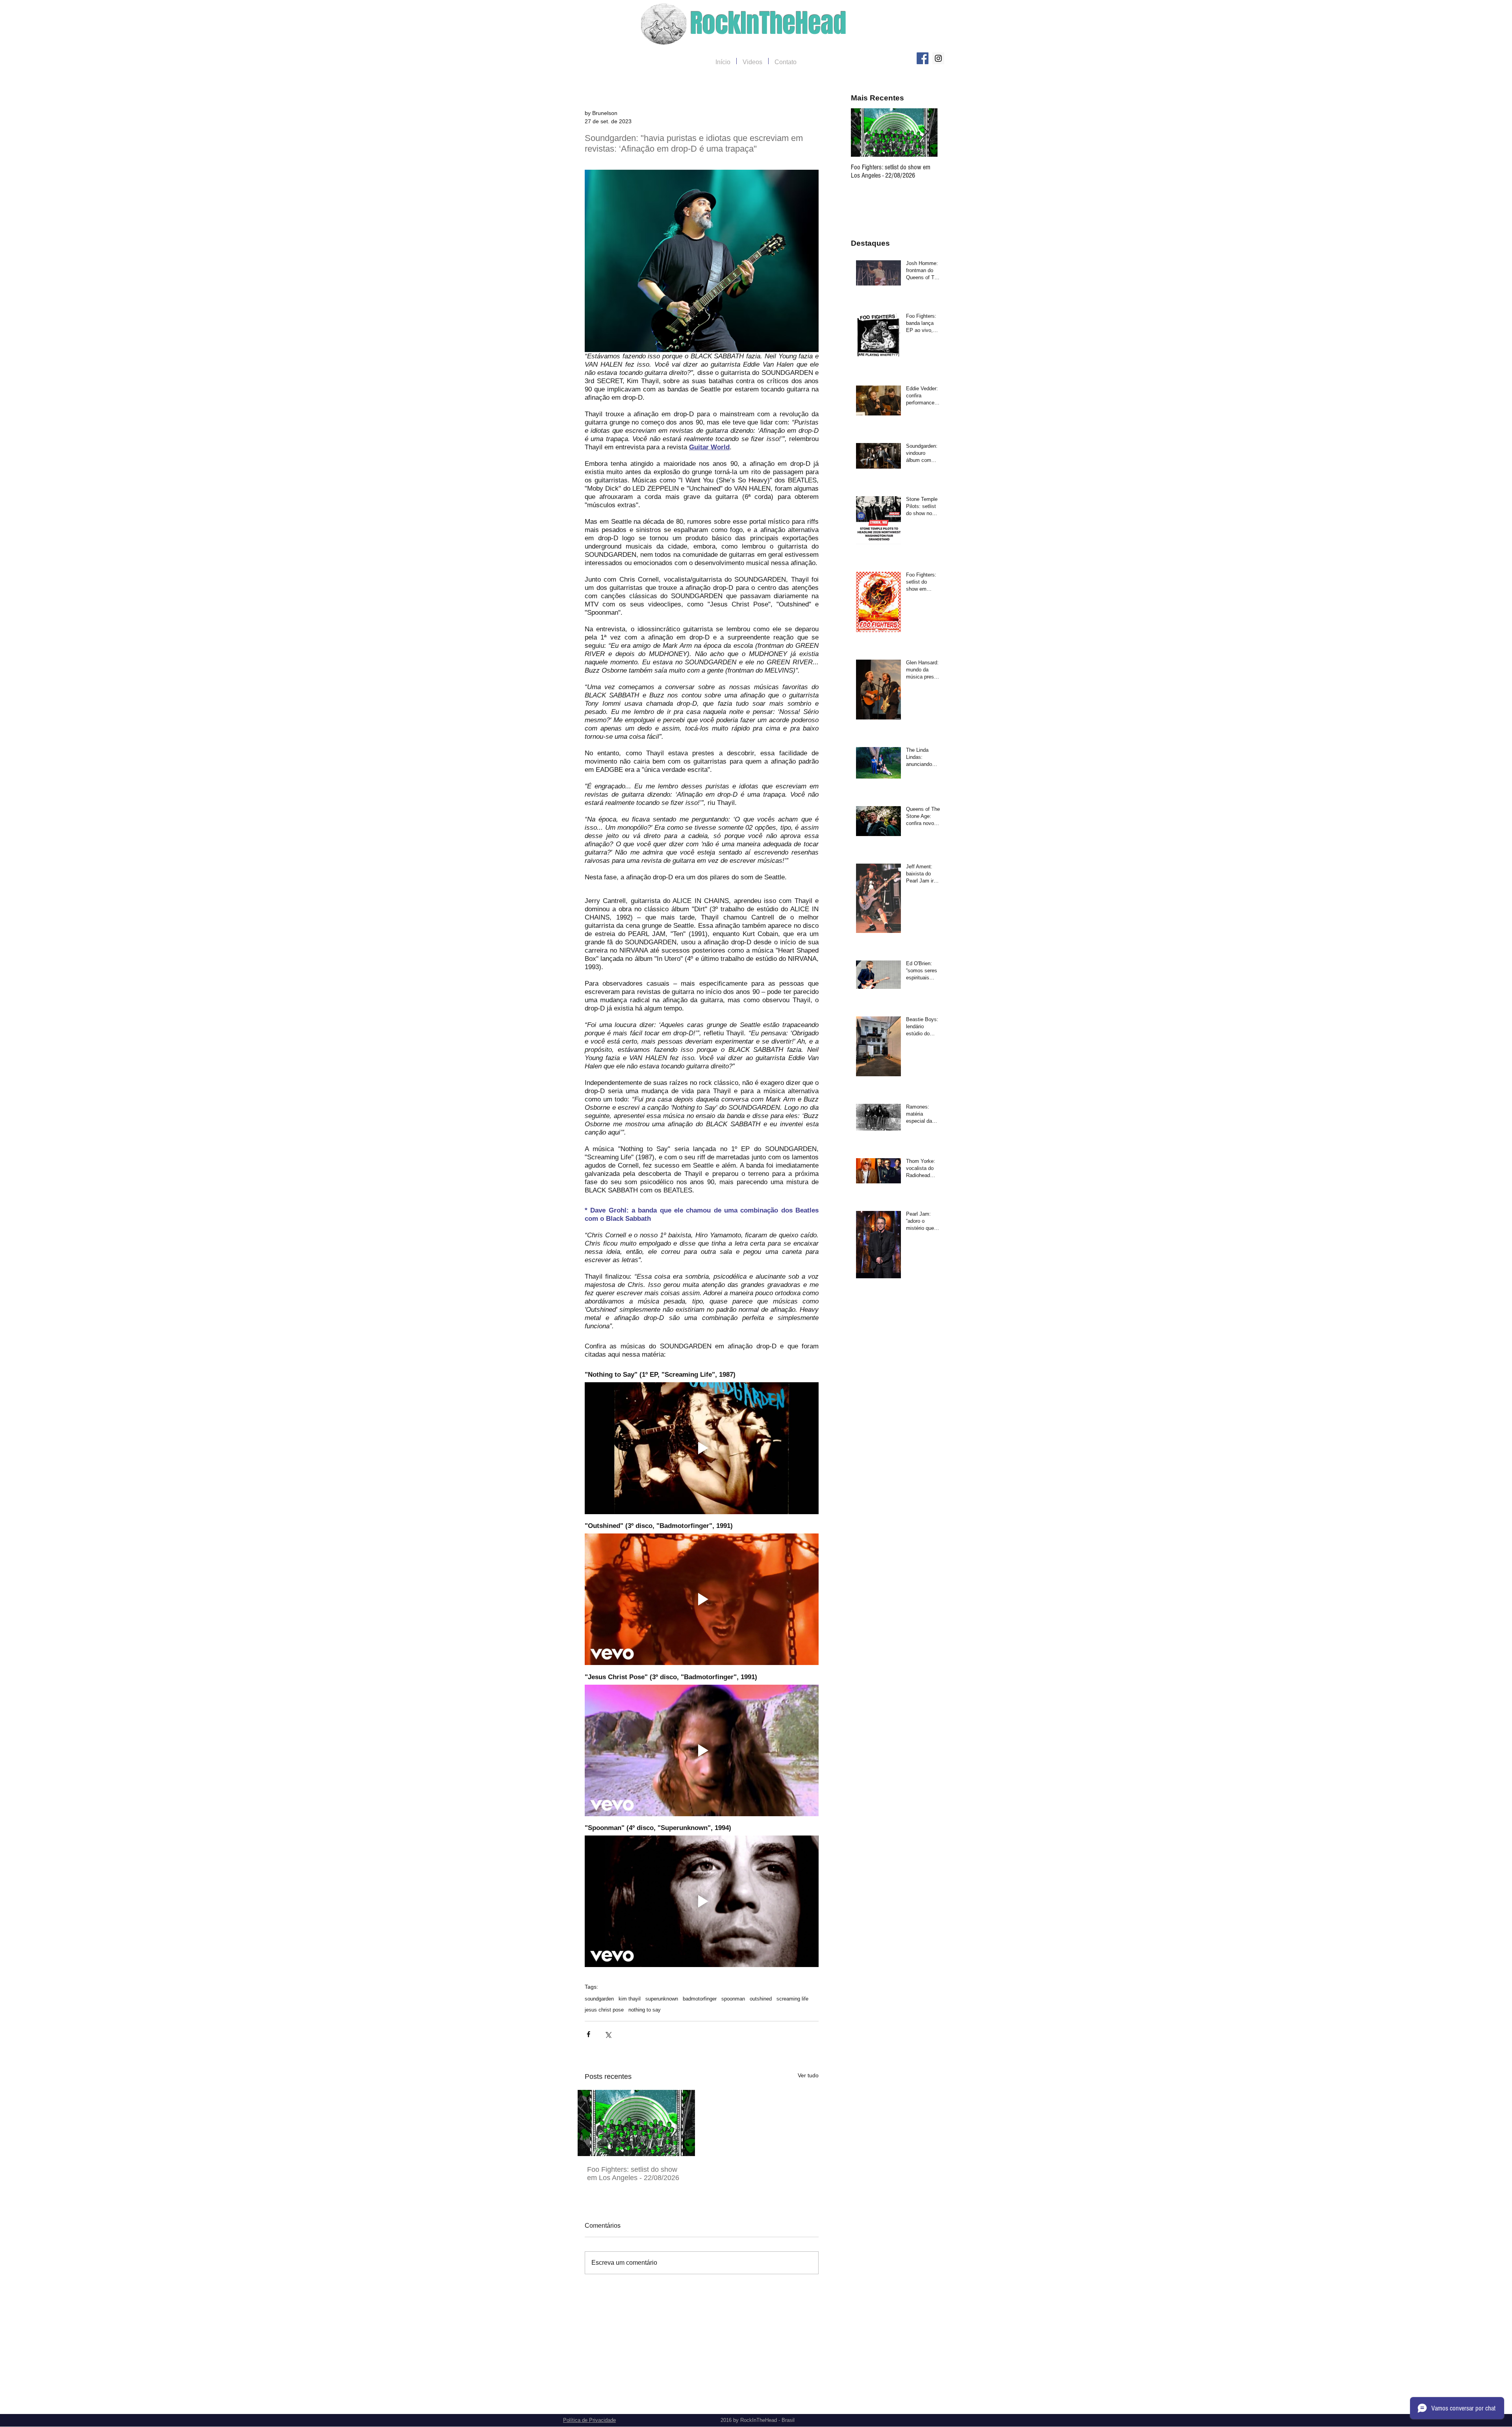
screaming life (792, 1999)
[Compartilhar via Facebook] (588, 2034)
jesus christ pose (604, 2010)
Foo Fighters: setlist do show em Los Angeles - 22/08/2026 (633, 2174)
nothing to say (645, 2010)
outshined (761, 1999)
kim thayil (630, 1999)
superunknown (662, 1999)
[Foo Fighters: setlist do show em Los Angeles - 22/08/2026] (636, 2123)
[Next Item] (925, 133)
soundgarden (599, 1999)
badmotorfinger (700, 1999)
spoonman (733, 1999)
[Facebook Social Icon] (923, 58)
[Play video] (702, 1448)
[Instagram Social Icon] (938, 58)
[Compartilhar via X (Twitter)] (608, 2034)
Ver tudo (808, 2075)
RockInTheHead (768, 23)
